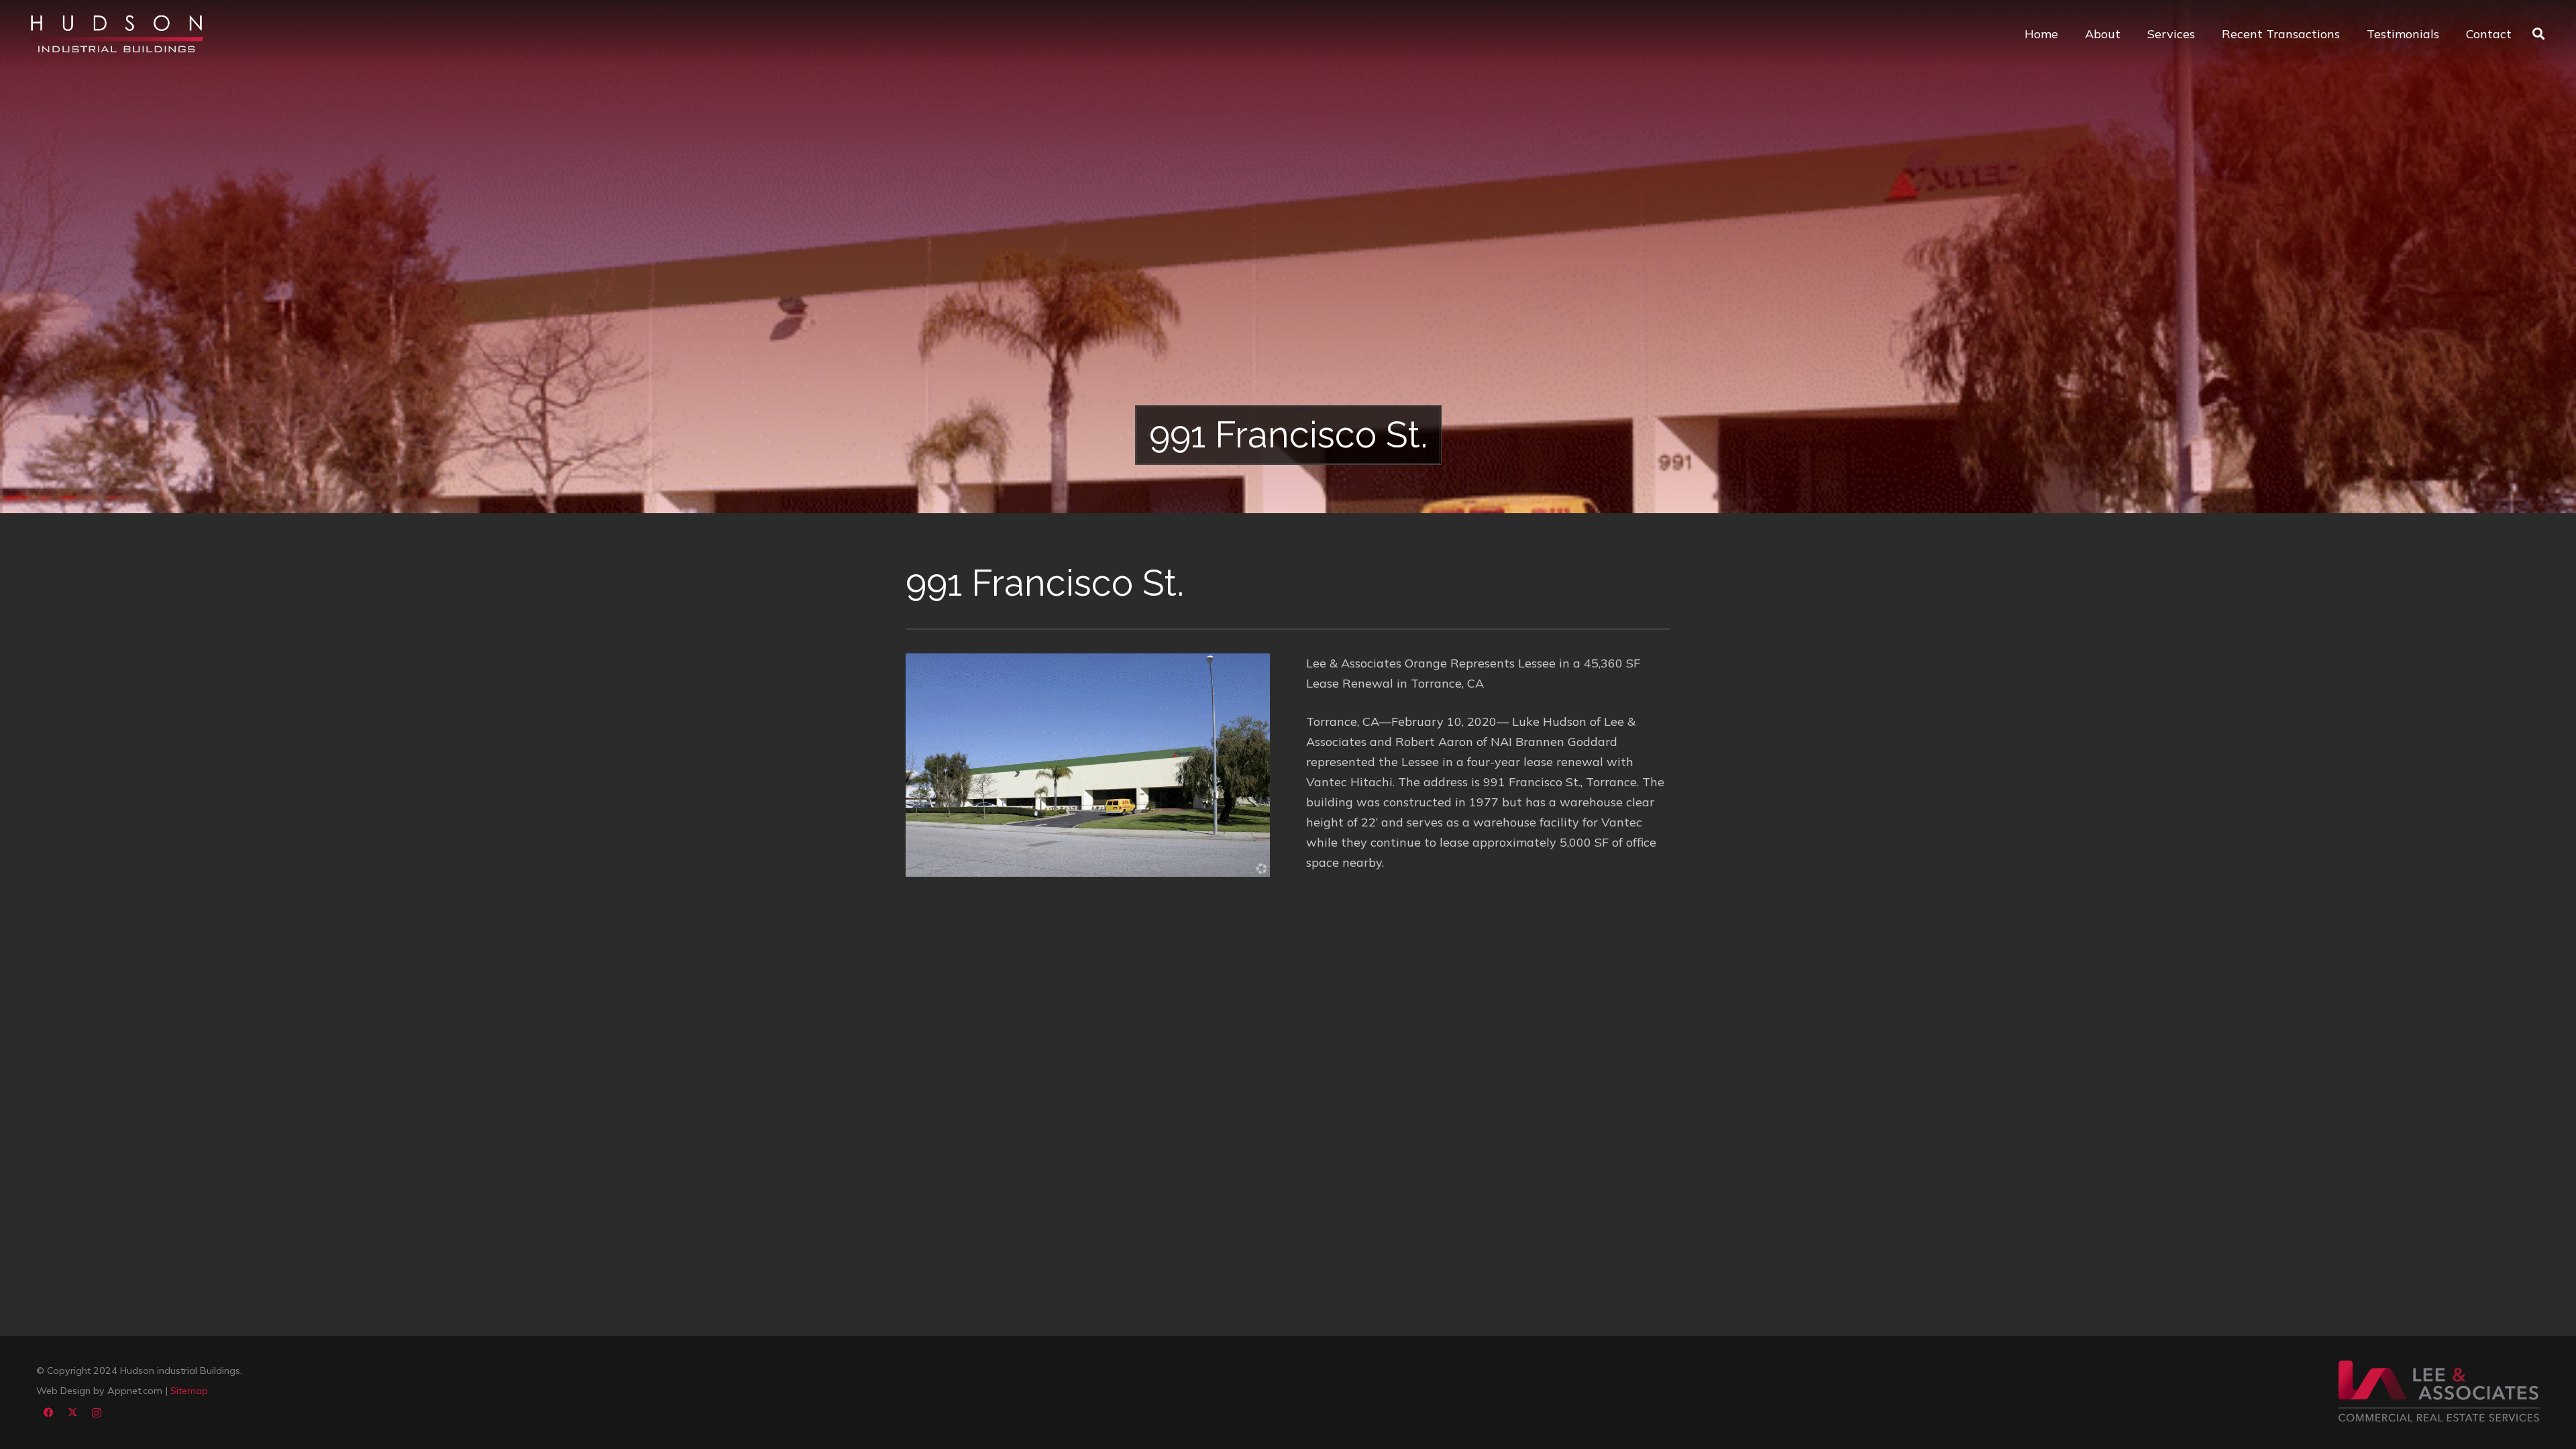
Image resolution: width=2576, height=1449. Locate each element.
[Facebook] (48, 1413)
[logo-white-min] (116, 34)
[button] (2538, 34)
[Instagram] (97, 1413)
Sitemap (189, 1391)
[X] (72, 1413)
